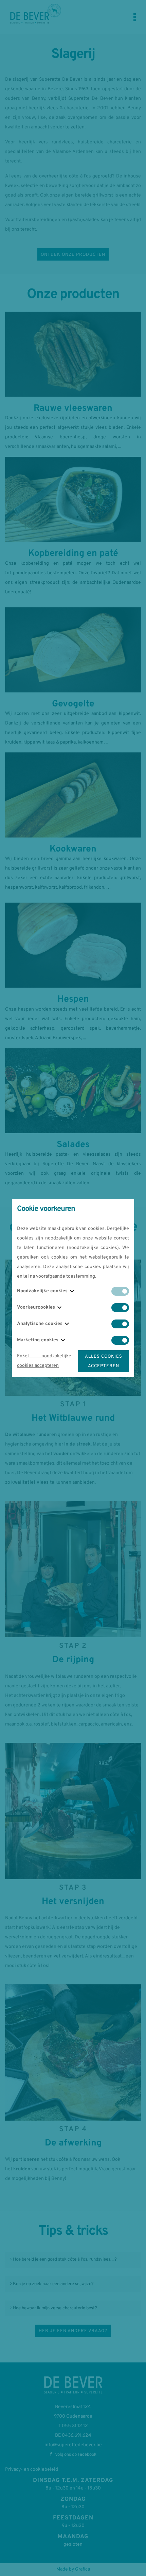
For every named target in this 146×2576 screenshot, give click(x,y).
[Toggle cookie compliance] (120, 1308)
